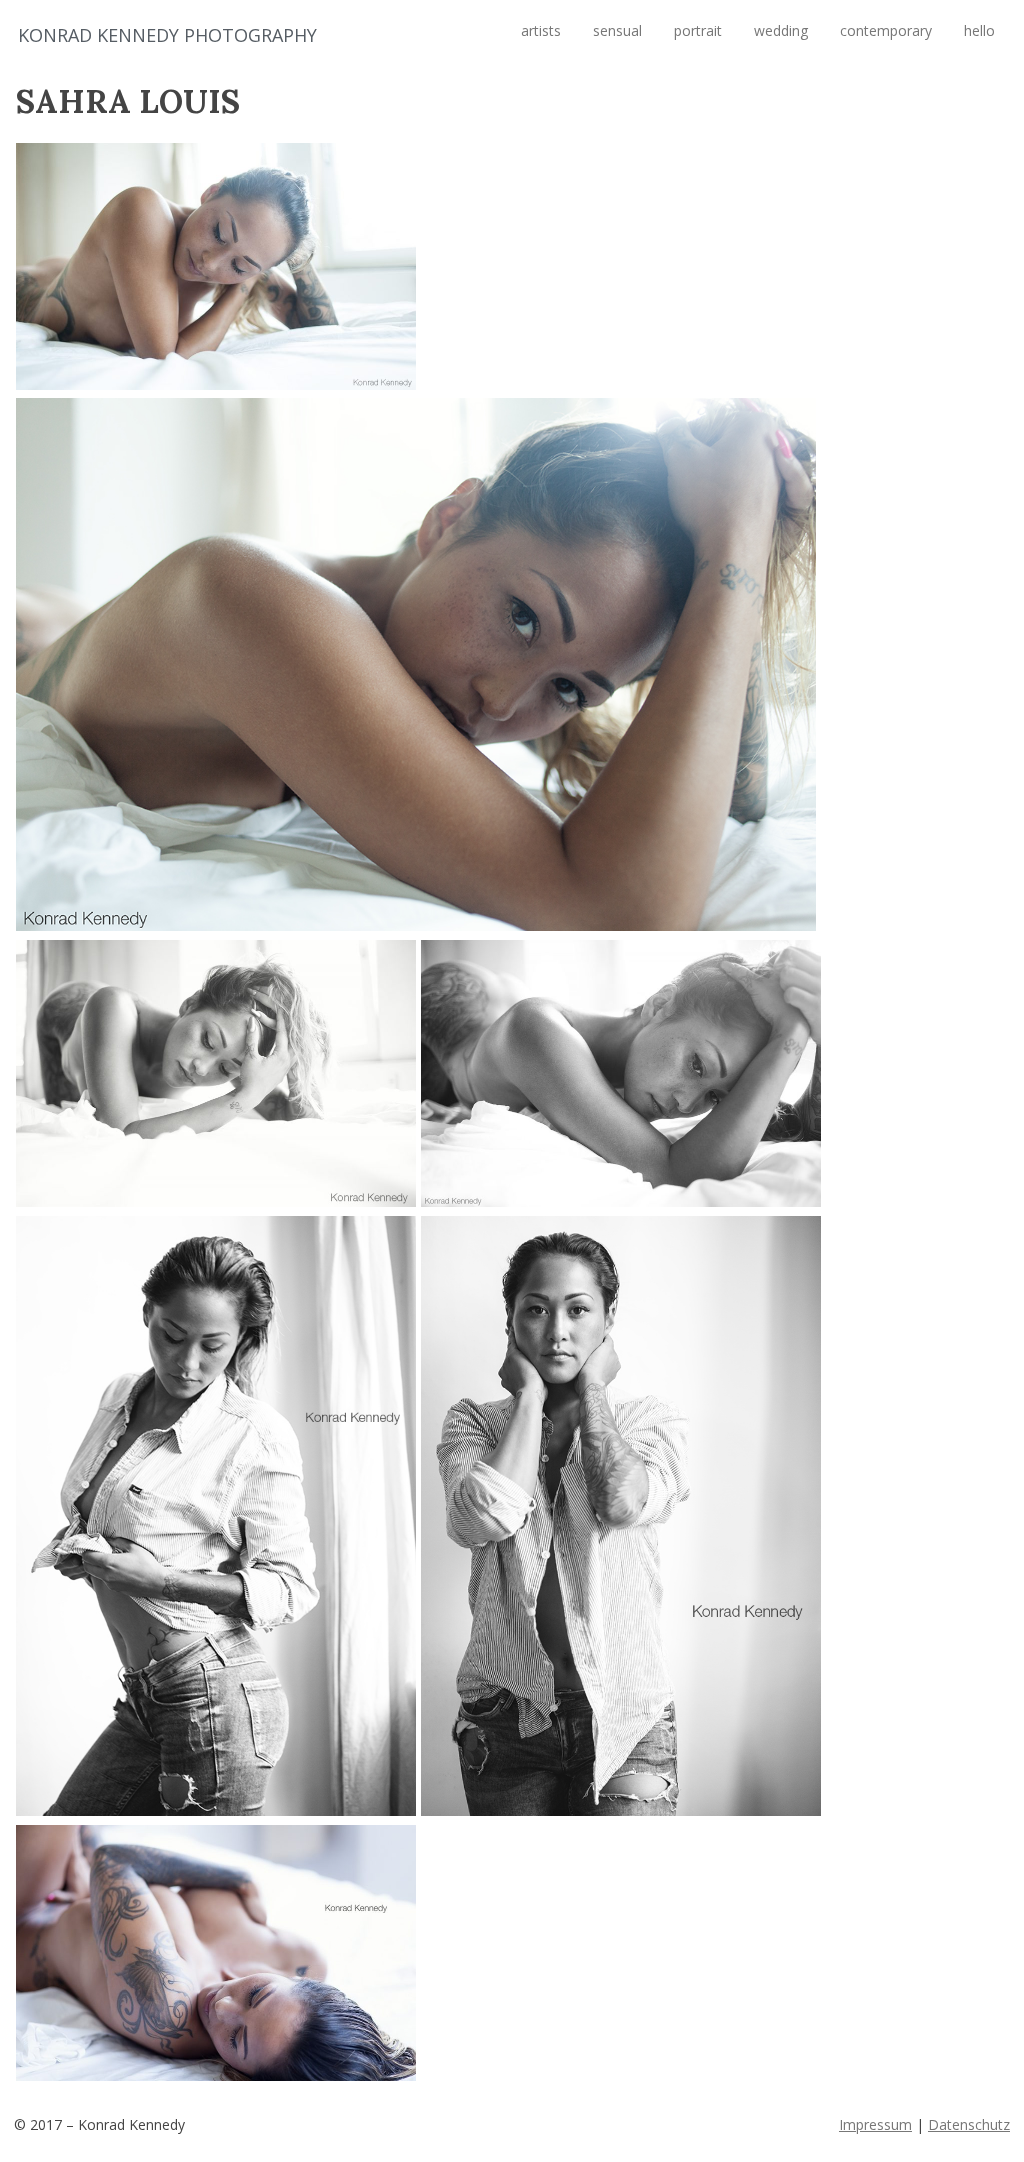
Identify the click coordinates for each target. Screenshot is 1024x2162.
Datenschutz (969, 2124)
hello (979, 30)
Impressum (875, 2124)
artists (541, 30)
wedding (781, 30)
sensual (617, 30)
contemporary (886, 30)
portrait (698, 30)
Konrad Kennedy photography (167, 35)
